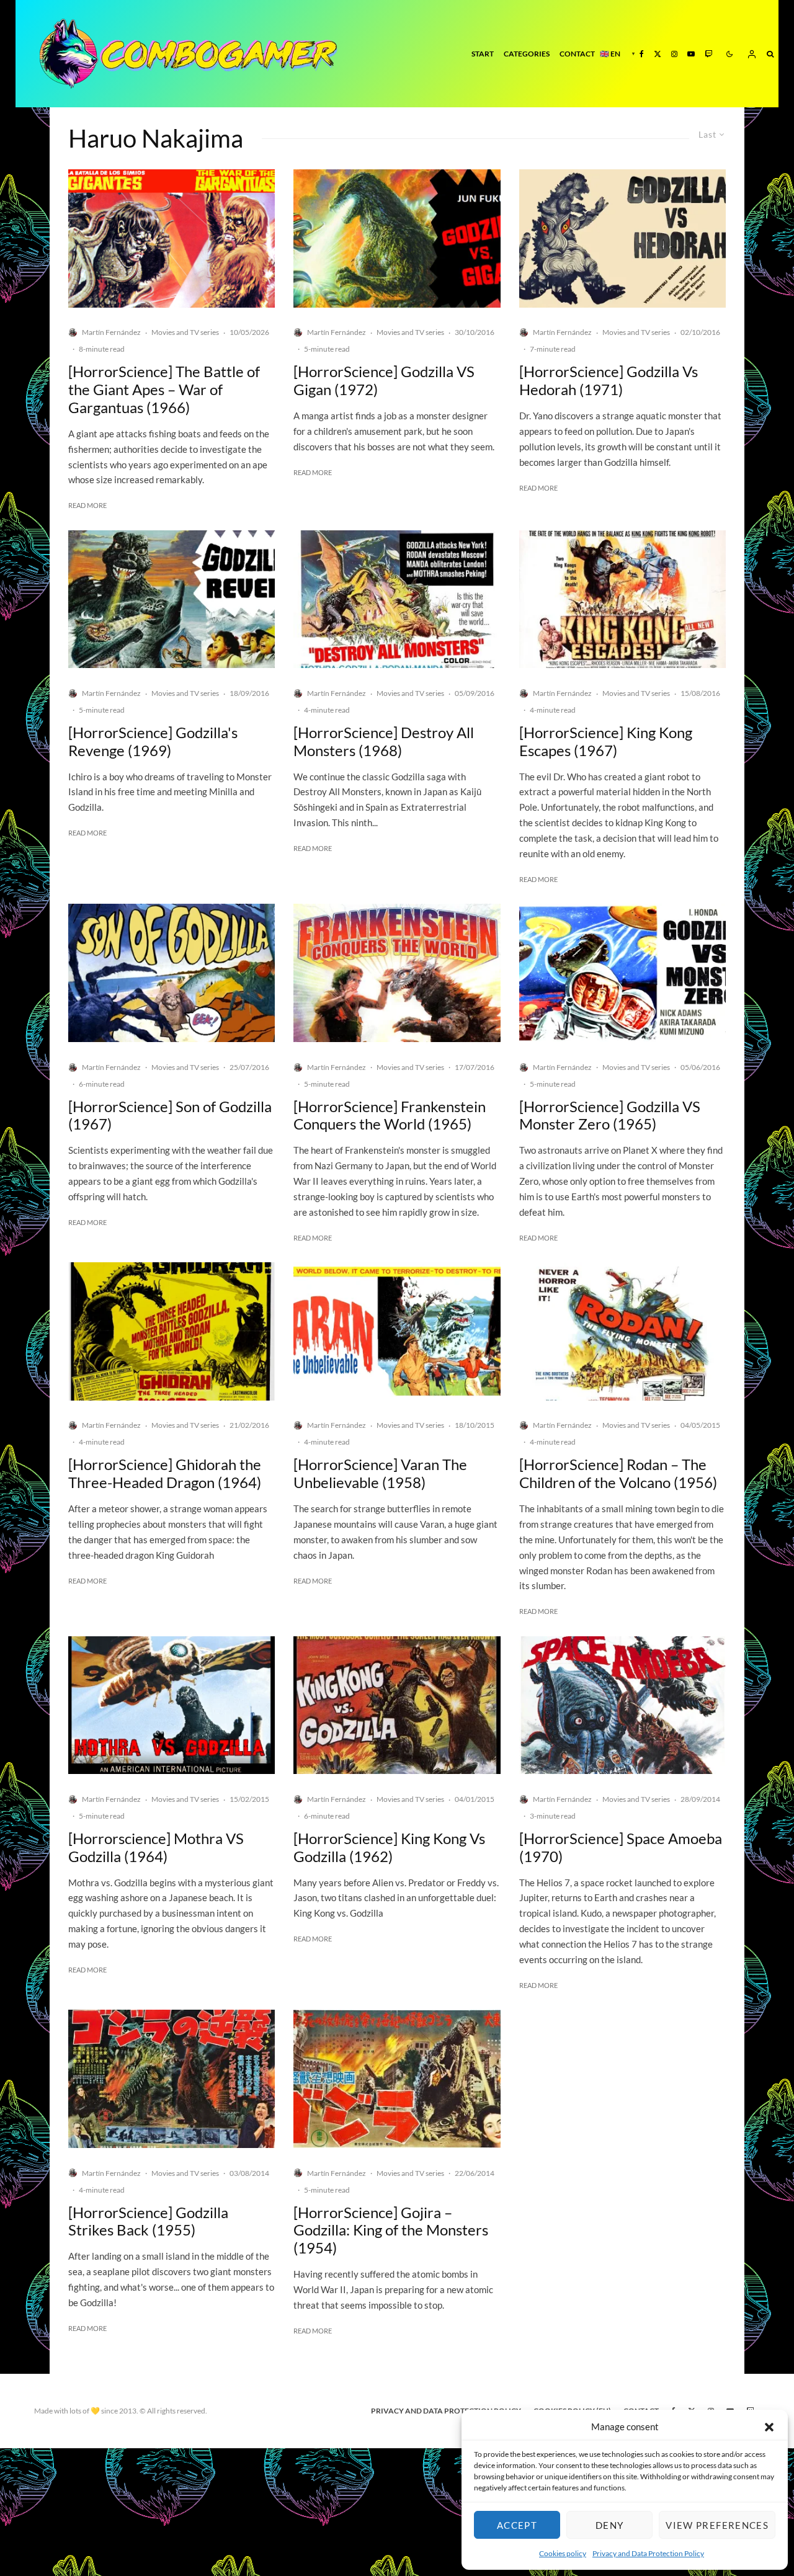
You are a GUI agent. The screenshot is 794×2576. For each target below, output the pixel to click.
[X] (658, 54)
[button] (769, 2427)
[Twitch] (708, 54)
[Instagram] (674, 54)
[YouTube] (691, 54)
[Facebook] (642, 54)
